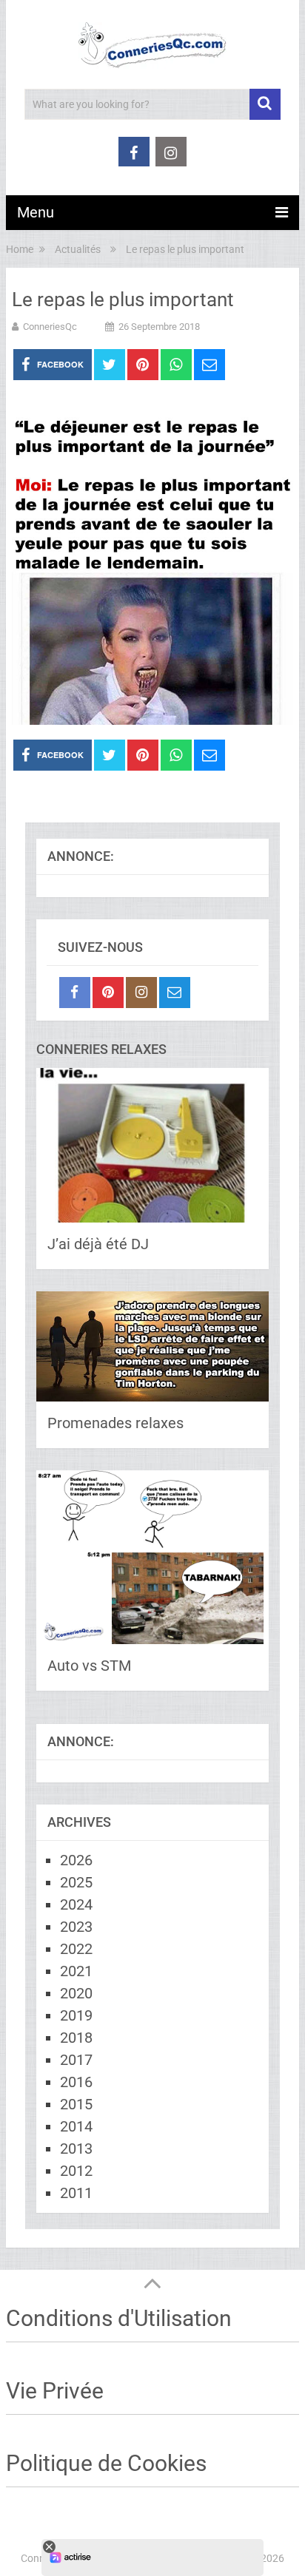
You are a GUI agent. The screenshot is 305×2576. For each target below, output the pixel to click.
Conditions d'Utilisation (119, 2318)
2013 (76, 2149)
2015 (76, 2104)
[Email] (175, 993)
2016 (76, 2082)
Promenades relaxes (115, 1423)
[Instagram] (141, 993)
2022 (76, 1949)
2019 (76, 2015)
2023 (76, 1927)
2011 (76, 2193)
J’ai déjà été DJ (98, 1244)
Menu (36, 212)
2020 (76, 1993)
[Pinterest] (108, 993)
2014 (76, 2126)
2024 (76, 1904)
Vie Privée (55, 2391)
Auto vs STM (89, 1666)
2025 (76, 1882)
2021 (76, 1971)
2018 (76, 2038)
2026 (76, 1860)
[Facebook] (75, 993)
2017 (76, 2060)
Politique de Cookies (106, 2463)
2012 (76, 2171)
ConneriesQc (50, 327)
